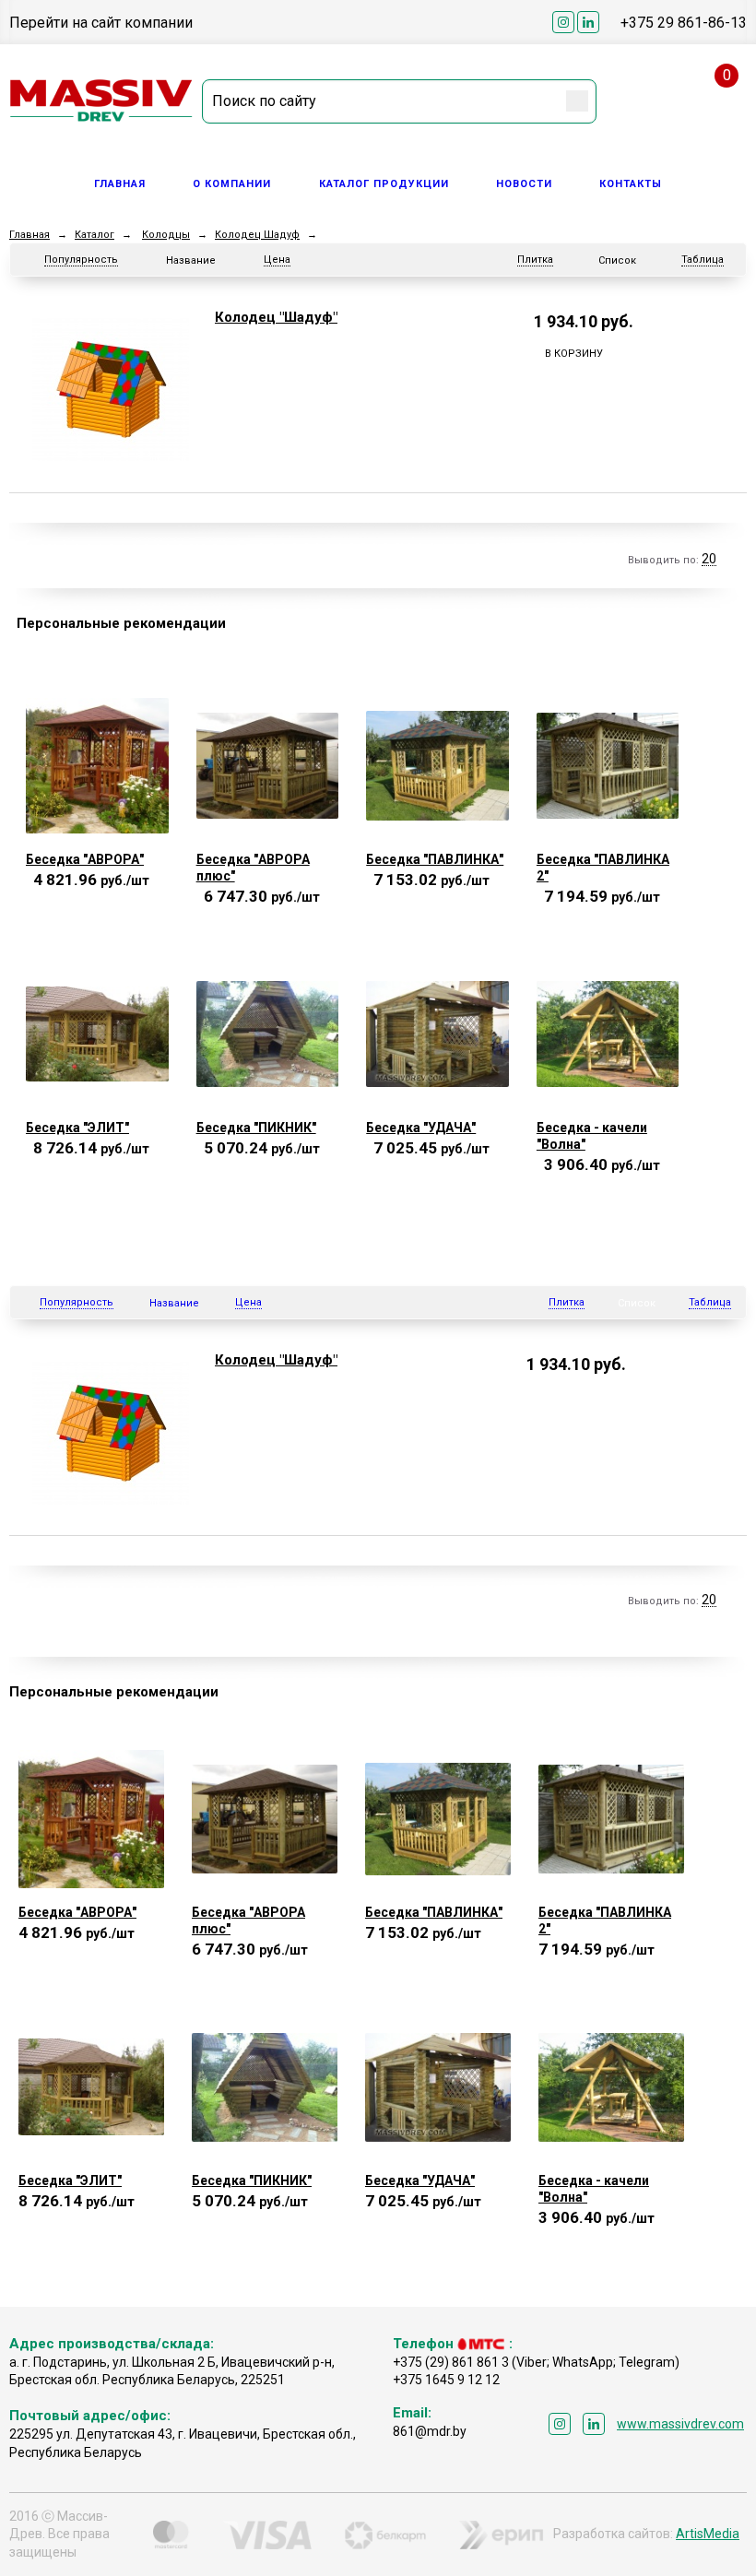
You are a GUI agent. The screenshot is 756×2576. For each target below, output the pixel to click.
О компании (232, 184)
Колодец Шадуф (257, 235)
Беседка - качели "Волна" (592, 1136)
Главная (120, 184)
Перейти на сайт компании (101, 23)
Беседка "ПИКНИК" (256, 1128)
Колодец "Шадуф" (276, 317)
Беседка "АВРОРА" (85, 859)
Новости (524, 184)
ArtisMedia (708, 2534)
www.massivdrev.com (680, 2424)
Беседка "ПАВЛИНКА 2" (603, 868)
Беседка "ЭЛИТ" (77, 1128)
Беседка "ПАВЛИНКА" (435, 859)
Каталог (94, 235)
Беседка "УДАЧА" (421, 1128)
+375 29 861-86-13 (684, 23)
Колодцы (166, 235)
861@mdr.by (430, 2431)
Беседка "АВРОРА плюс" (253, 868)
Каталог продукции (384, 184)
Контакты (631, 184)
